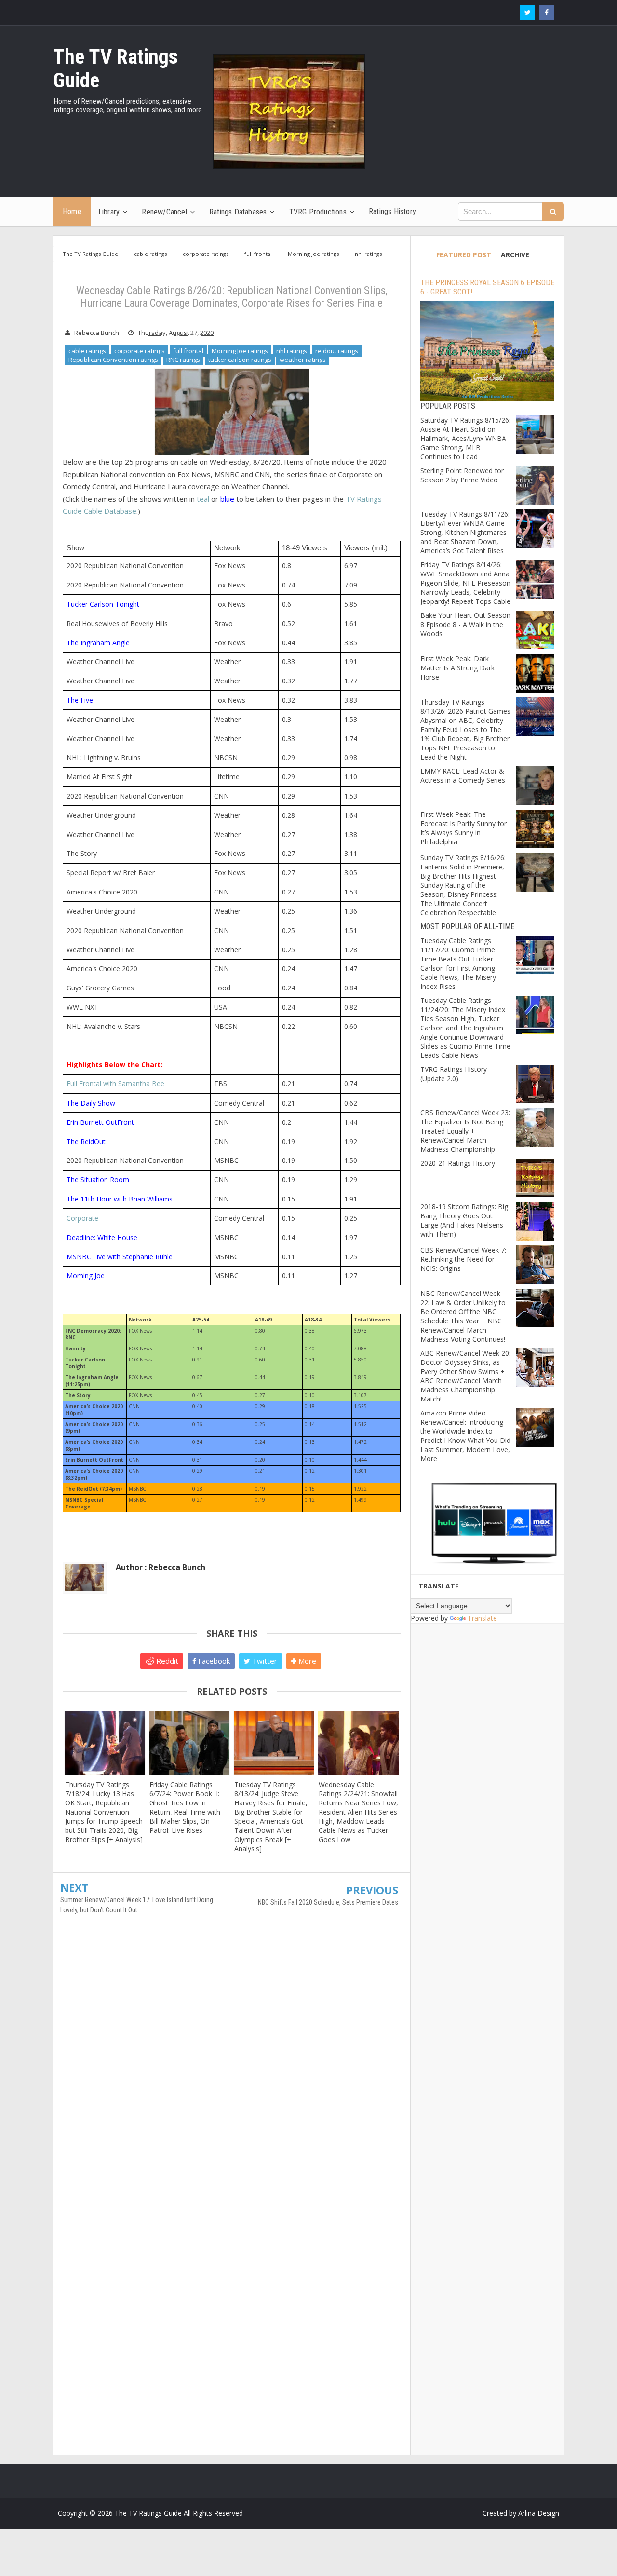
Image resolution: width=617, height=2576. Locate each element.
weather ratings (303, 360)
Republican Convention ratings (113, 360)
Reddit (166, 1661)
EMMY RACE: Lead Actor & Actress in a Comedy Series (463, 775)
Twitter (264, 1661)
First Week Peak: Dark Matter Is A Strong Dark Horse (457, 668)
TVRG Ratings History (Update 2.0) (454, 1074)
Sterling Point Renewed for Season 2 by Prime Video (462, 475)
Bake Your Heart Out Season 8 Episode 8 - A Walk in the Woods (465, 624)
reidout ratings (337, 351)
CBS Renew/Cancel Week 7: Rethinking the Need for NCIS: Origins (463, 1259)
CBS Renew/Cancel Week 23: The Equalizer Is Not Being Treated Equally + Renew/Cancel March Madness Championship (465, 1131)
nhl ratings (292, 351)
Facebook (213, 1661)
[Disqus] (232, 2069)
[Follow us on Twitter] (527, 13)
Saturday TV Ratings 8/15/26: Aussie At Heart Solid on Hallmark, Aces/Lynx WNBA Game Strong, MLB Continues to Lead (465, 438)
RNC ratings (183, 360)
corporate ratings (140, 351)
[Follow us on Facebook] (547, 13)
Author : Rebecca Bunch (161, 1567)
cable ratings (87, 351)
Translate (482, 1618)
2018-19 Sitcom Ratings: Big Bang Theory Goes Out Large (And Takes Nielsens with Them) (464, 1220)
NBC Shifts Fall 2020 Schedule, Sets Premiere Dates (328, 1902)
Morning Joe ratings (240, 351)
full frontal (188, 351)
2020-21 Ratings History (458, 1163)
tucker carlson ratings (240, 360)
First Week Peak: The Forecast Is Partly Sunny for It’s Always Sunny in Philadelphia (463, 828)
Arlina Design (539, 2513)
